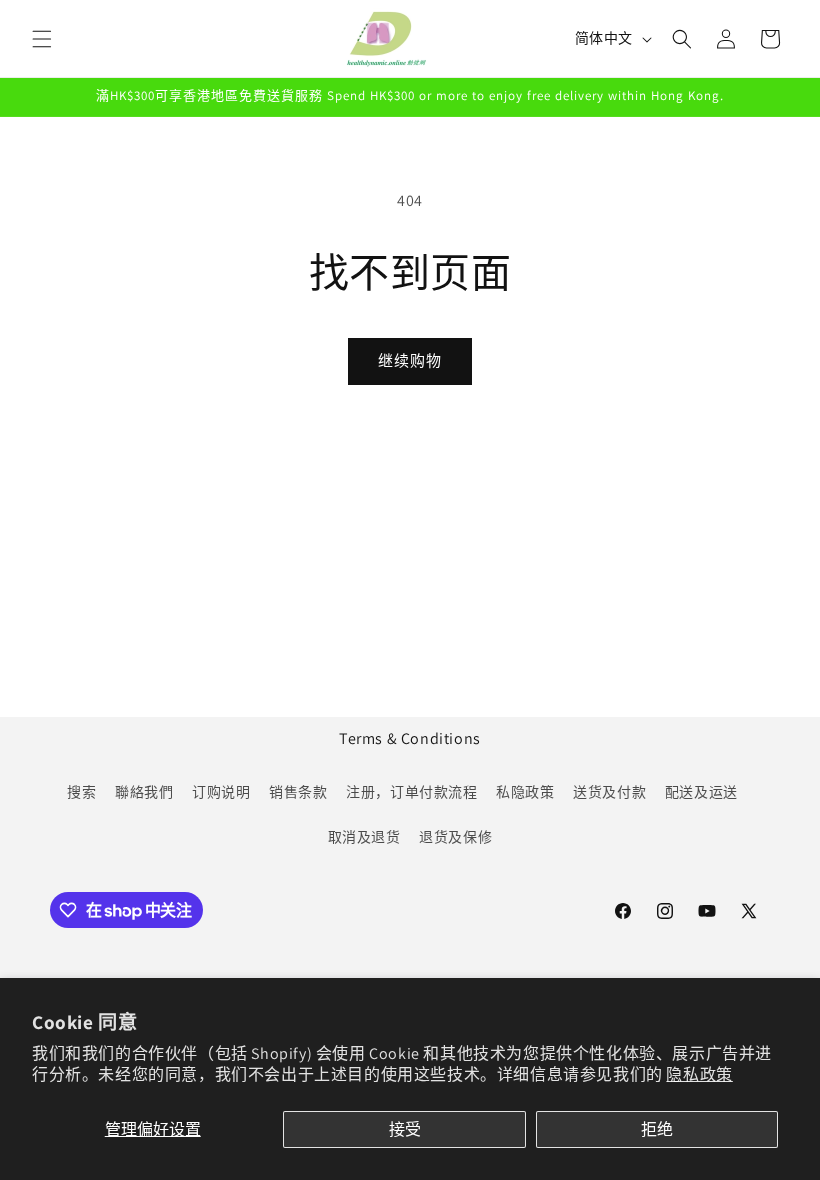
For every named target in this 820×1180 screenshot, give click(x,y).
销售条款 (298, 792)
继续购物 (410, 360)
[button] (42, 39)
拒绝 (657, 1129)
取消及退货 (364, 837)
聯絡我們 (144, 792)
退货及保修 (455, 837)
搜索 (81, 792)
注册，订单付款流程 (411, 792)
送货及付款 (609, 792)
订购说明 (221, 792)
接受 (405, 1129)
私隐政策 (525, 792)
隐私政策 (699, 1074)
